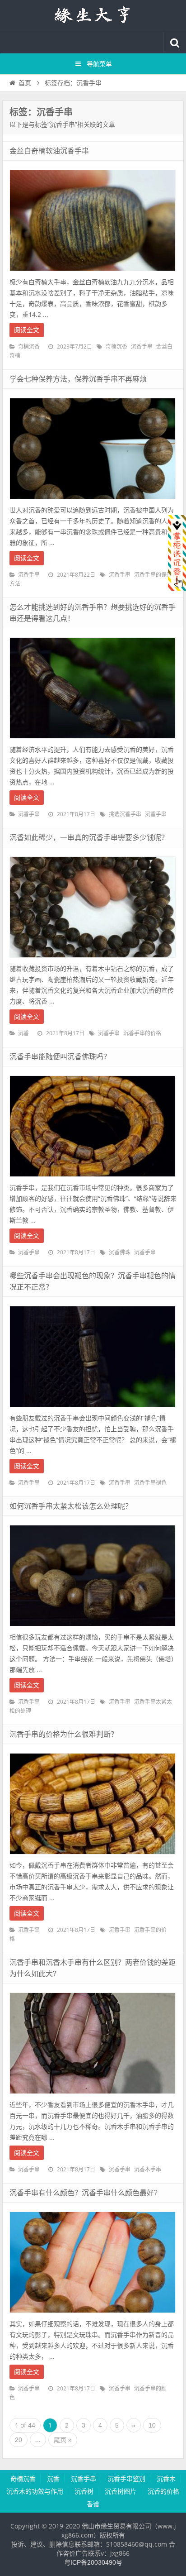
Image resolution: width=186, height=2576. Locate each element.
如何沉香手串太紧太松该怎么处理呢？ (71, 1506)
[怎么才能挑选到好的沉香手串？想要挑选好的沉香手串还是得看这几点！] (93, 741)
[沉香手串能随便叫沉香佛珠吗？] (93, 1179)
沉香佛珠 (120, 1252)
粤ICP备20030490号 (93, 2562)
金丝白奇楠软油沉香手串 (49, 151)
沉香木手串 (148, 2170)
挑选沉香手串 (125, 814)
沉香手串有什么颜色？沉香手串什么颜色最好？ (85, 2193)
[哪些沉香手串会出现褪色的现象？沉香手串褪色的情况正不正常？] (93, 1410)
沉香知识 (93, 15)
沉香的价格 (163, 2491)
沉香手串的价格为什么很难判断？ (64, 1734)
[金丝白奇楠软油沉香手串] (93, 273)
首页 (25, 83)
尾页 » (63, 2440)
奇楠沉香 (29, 347)
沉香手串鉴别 (126, 2479)
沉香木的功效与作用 (35, 2491)
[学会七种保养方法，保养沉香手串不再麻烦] (93, 502)
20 (19, 2440)
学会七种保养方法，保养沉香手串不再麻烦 (78, 379)
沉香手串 (142, 347)
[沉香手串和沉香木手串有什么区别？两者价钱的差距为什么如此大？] (93, 2096)
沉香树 (84, 2491)
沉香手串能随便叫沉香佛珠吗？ (60, 1057)
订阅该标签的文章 (29, 120)
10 (152, 2425)
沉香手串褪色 (150, 1483)
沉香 (23, 1033)
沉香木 (166, 2479)
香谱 (93, 2504)
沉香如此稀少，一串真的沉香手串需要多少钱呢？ (89, 838)
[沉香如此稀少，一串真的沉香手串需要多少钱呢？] (93, 960)
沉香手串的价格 (142, 1033)
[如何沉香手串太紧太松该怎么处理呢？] (93, 1629)
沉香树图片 (121, 2491)
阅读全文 (27, 330)
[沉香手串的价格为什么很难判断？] (93, 1857)
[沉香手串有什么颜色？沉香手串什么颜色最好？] (93, 2315)
